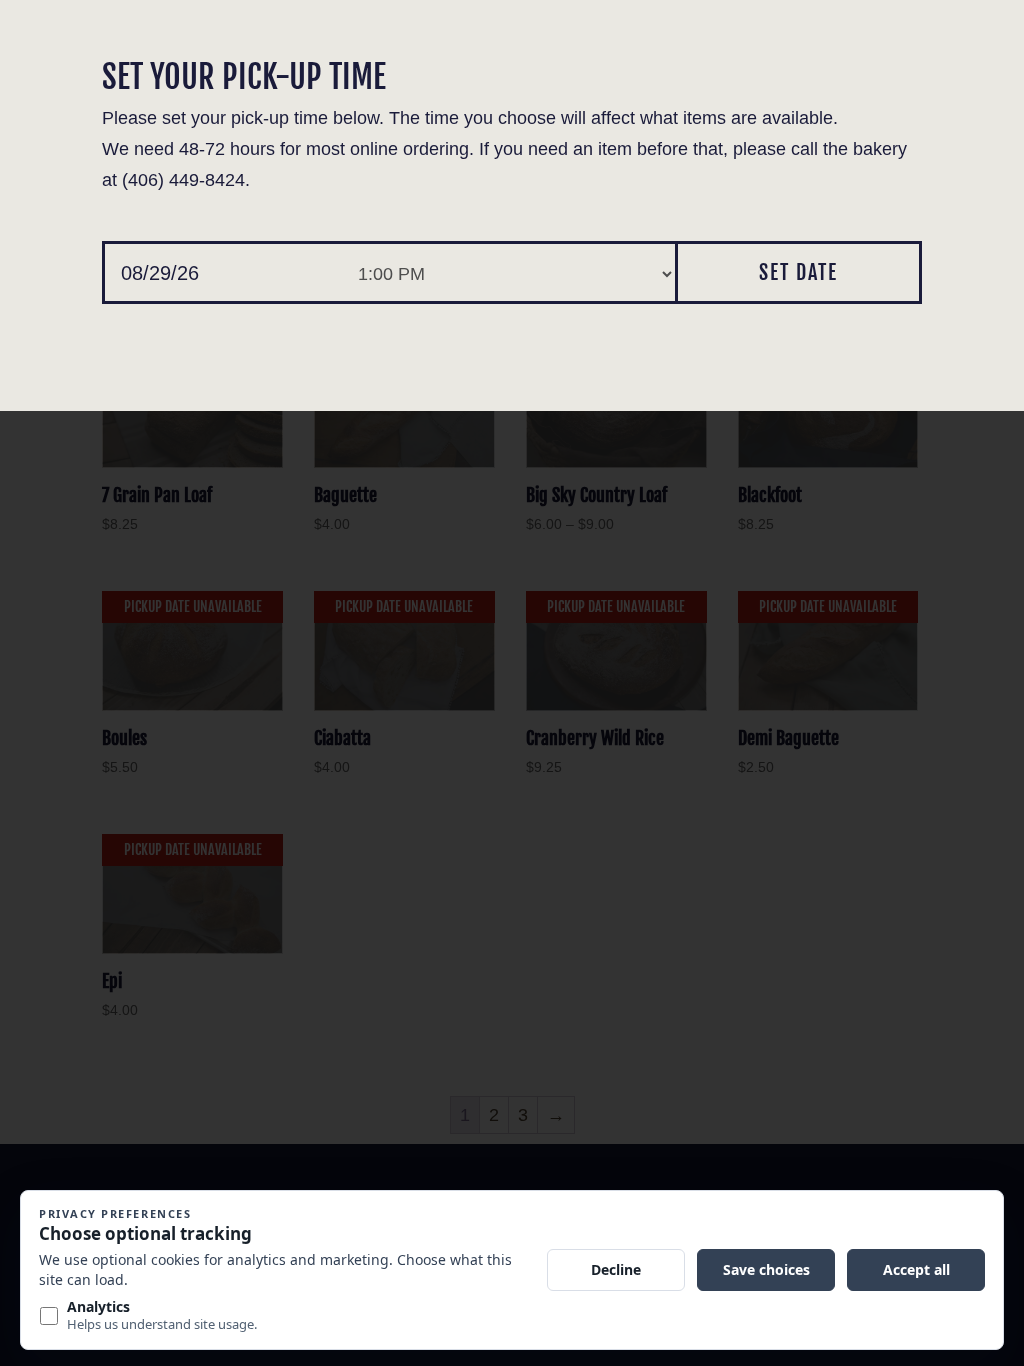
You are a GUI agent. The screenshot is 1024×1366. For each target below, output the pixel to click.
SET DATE (798, 272)
